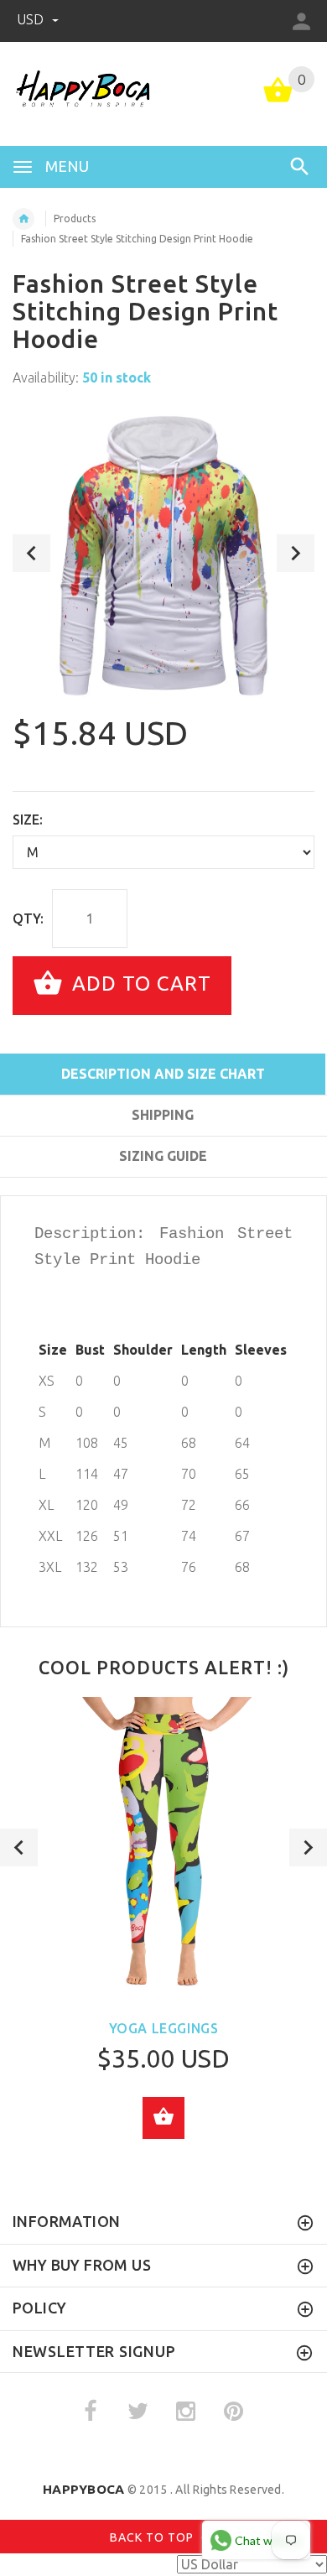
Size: (28, 820)
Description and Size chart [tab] (163, 1074)
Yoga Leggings (164, 2028)
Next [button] (296, 553)
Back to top (153, 2537)
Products (75, 219)
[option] (163, 553)
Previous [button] (31, 553)
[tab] (163, 1186)
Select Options (163, 2118)
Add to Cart (139, 984)
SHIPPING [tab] (163, 1115)
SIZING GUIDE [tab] (163, 1156)
